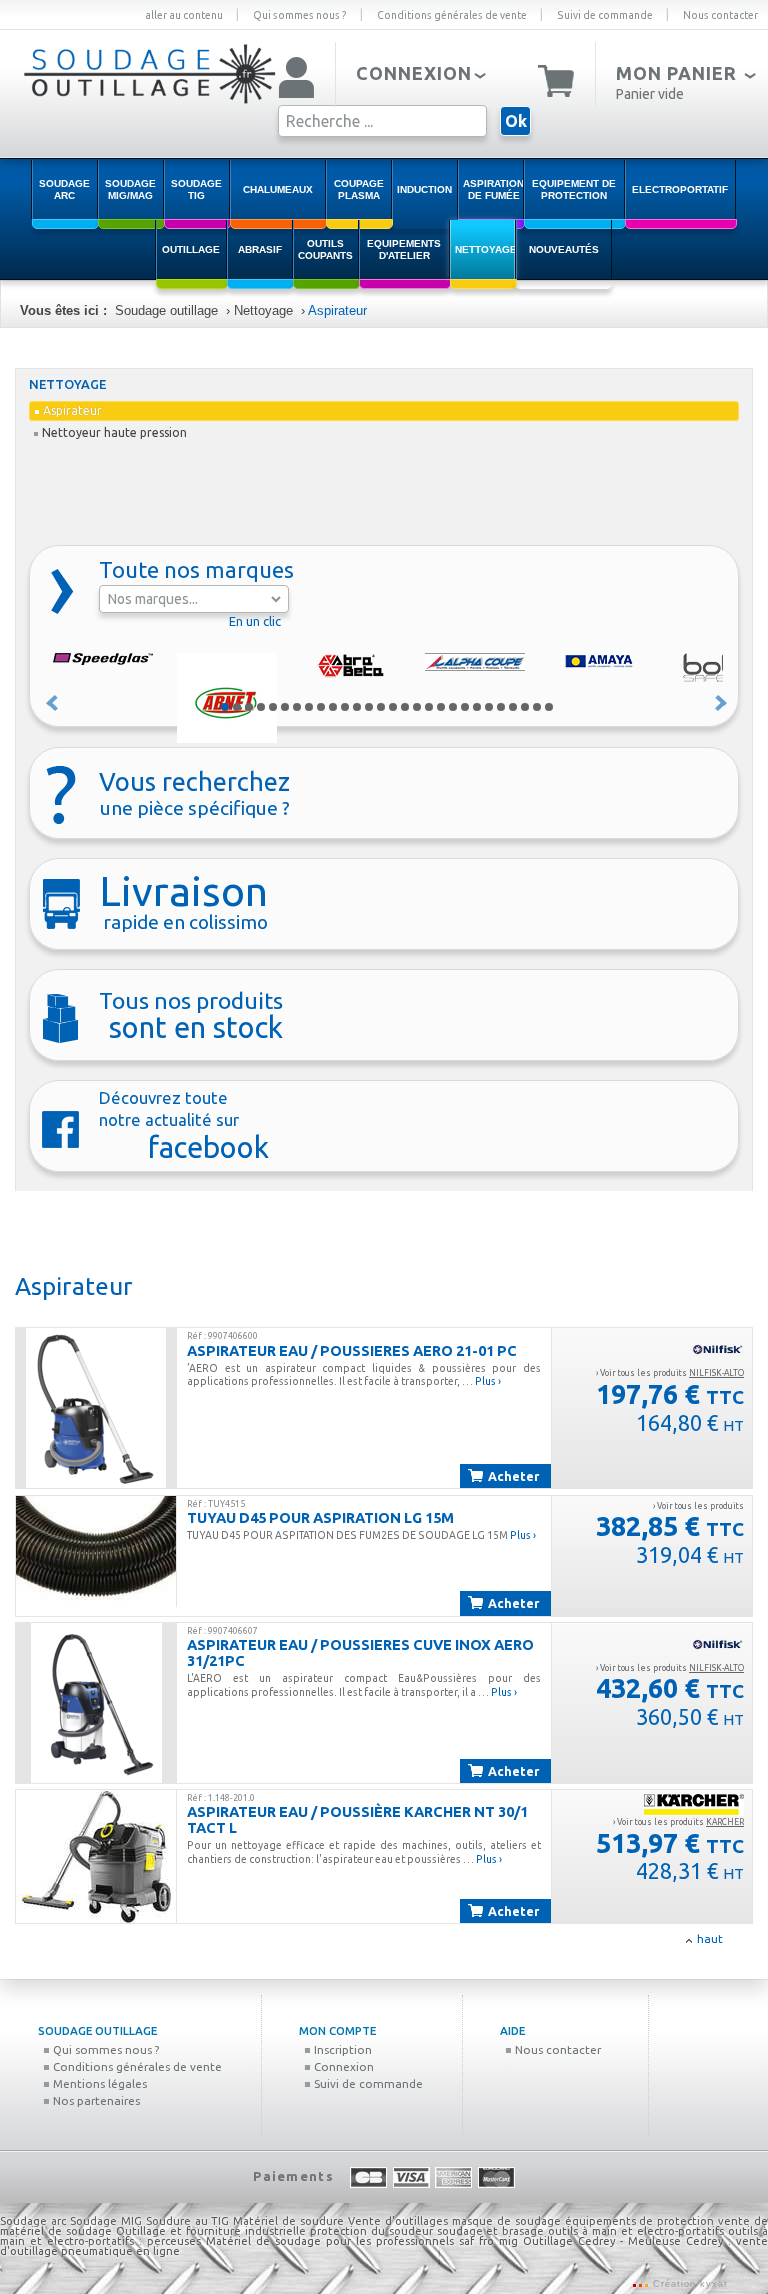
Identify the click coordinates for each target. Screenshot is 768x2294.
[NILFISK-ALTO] (717, 1349)
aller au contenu (184, 15)
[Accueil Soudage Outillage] (150, 103)
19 (441, 707)
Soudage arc (33, 2221)
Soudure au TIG (188, 2221)
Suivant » (722, 703)
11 (345, 707)
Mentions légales (98, 2083)
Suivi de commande (605, 15)
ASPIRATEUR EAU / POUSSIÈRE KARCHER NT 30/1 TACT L (357, 1819)
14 (381, 707)
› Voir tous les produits (670, 1373)
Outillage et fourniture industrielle (211, 2231)
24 (501, 707)
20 (453, 707)
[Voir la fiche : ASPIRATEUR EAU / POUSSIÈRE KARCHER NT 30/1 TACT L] (96, 1856)
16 (405, 707)
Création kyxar (688, 2284)
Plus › (488, 1381)
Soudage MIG (106, 2221)
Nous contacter (720, 15)
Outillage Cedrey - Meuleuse (602, 2241)
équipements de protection (642, 2221)
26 (525, 707)
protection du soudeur (371, 2231)
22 (477, 707)
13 (369, 707)
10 (333, 707)
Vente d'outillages (398, 2221)
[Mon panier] (556, 79)
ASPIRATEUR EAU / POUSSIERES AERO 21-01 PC (352, 1350)
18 (429, 707)
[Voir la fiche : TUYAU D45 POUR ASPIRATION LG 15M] (96, 1552)
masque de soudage (506, 2221)
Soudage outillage (166, 310)
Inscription (341, 2049)
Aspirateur (337, 310)
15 (393, 707)
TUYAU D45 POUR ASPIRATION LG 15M (320, 1517)
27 (537, 707)
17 (417, 707)
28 (549, 707)
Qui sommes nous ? (300, 15)
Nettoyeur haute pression (114, 432)
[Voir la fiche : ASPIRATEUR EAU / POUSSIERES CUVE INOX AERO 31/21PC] (96, 1703)
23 (489, 707)
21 (465, 707)
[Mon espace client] (296, 79)
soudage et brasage (491, 2231)
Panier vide (650, 94)
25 (513, 707)
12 (357, 707)
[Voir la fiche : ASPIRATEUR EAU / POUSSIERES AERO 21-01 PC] (96, 1408)
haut (710, 1938)
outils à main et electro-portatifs (636, 2231)
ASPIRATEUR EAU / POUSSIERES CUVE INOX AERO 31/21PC (360, 1652)
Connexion (342, 2066)
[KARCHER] (694, 1804)
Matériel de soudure (288, 2221)
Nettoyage (263, 310)
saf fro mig (488, 2241)
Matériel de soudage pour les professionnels (330, 2241)
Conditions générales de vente (452, 15)
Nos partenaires (95, 2100)
